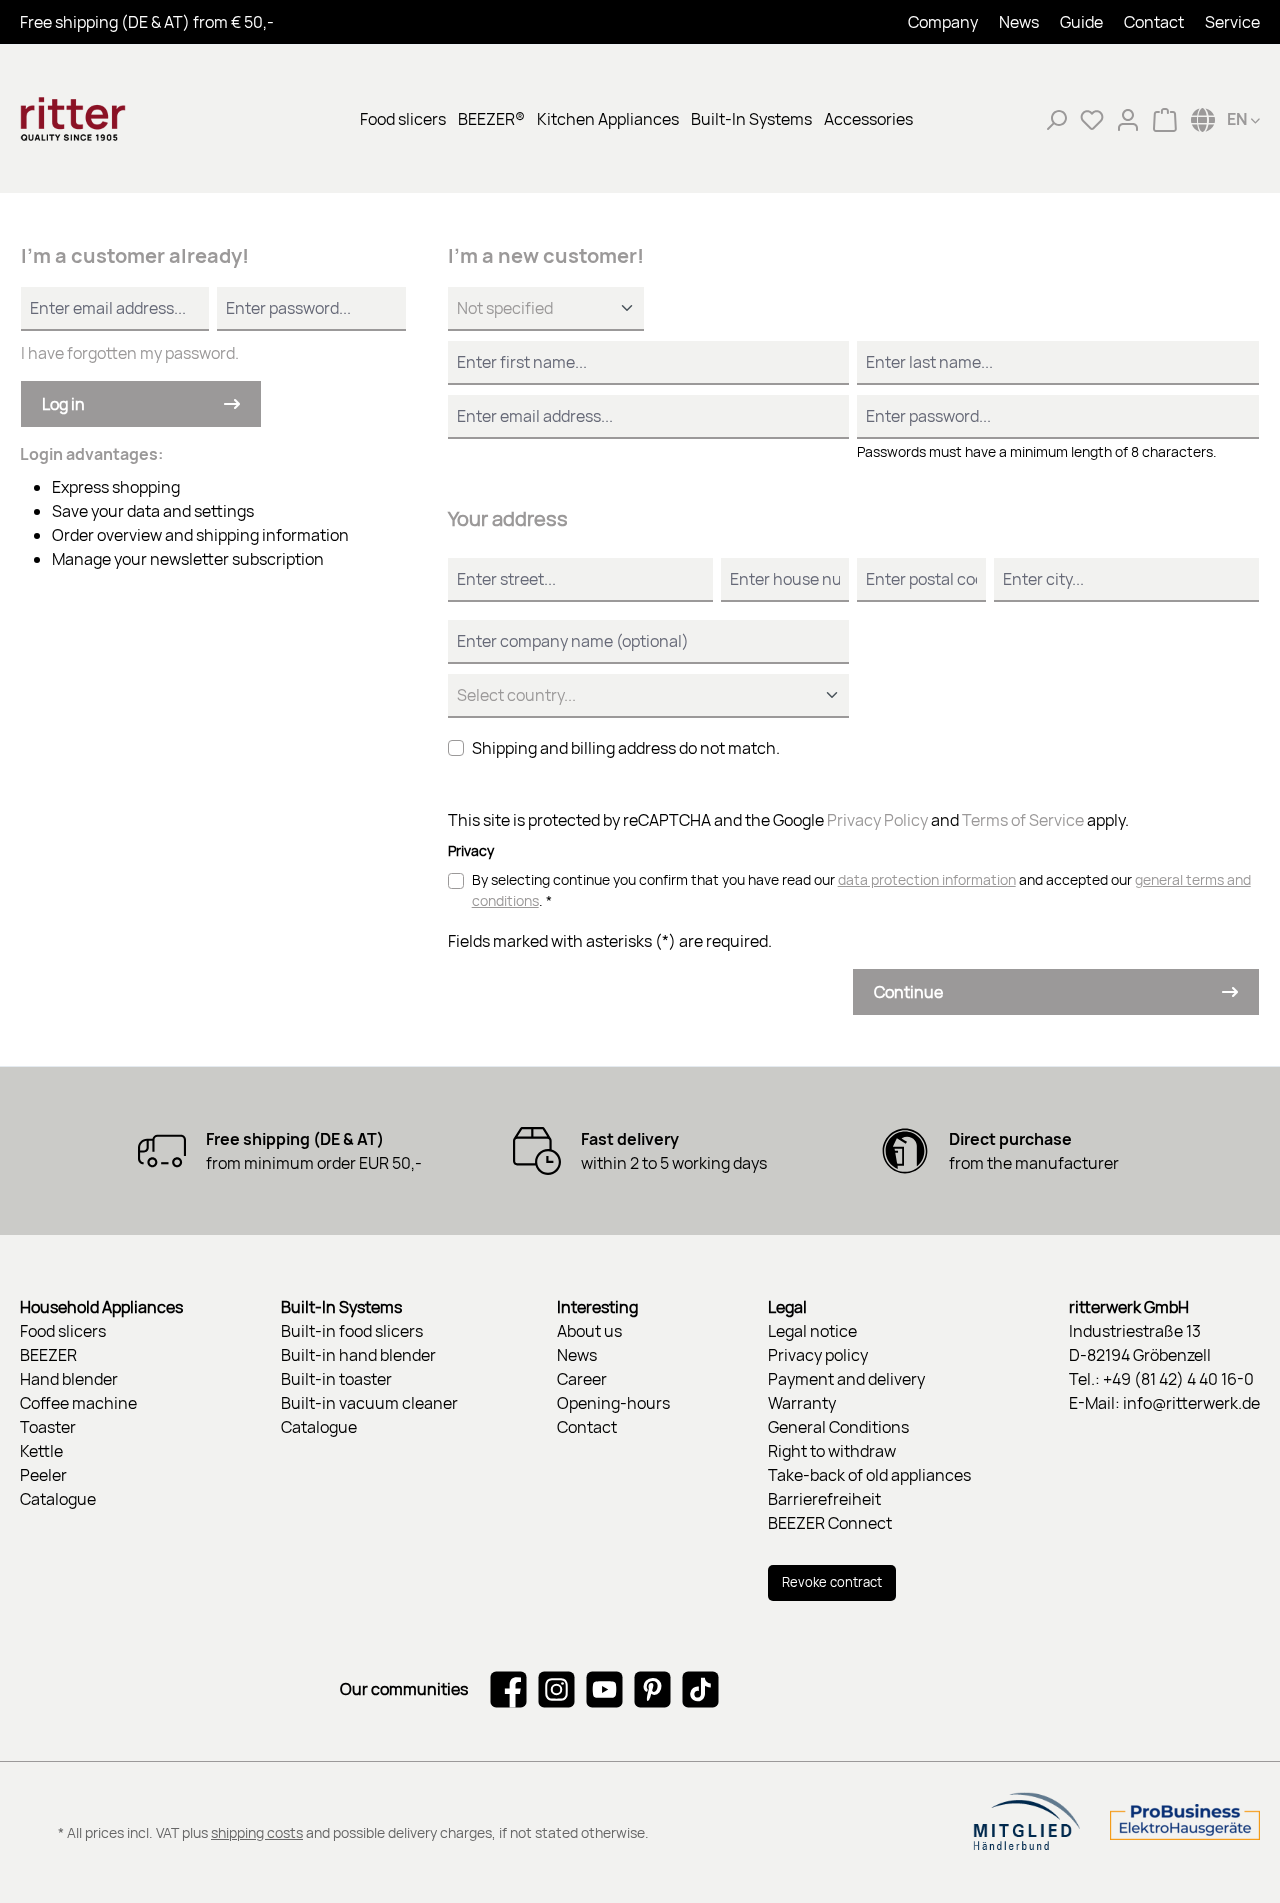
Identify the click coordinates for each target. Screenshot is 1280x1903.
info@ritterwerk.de (1191, 1403)
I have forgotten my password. (130, 353)
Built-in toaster (336, 1379)
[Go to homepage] (120, 119)
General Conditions (838, 1427)
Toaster (48, 1427)
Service (1232, 22)
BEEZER (48, 1355)
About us (589, 1331)
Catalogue (58, 1499)
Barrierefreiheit (824, 1499)
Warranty (802, 1403)
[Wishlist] (1092, 119)
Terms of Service (1023, 820)
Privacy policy (818, 1355)
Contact (1154, 22)
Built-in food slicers (352, 1331)
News (1019, 22)
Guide (1081, 22)
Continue (908, 992)
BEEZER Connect (830, 1523)
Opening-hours (613, 1403)
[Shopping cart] (1165, 119)
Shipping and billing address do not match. (626, 748)
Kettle (41, 1451)
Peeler (43, 1475)
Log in (63, 404)
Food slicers (63, 1331)
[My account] (1128, 119)
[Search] (1056, 119)
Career (582, 1379)
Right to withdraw (832, 1451)
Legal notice (812, 1331)
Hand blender (69, 1379)
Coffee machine (78, 1403)
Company (943, 22)
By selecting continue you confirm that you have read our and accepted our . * (861, 890)
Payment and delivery (846, 1379)
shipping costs (257, 1832)
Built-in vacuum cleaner (369, 1403)
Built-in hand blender (358, 1355)
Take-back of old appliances (869, 1475)
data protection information (927, 879)
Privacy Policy (877, 820)
